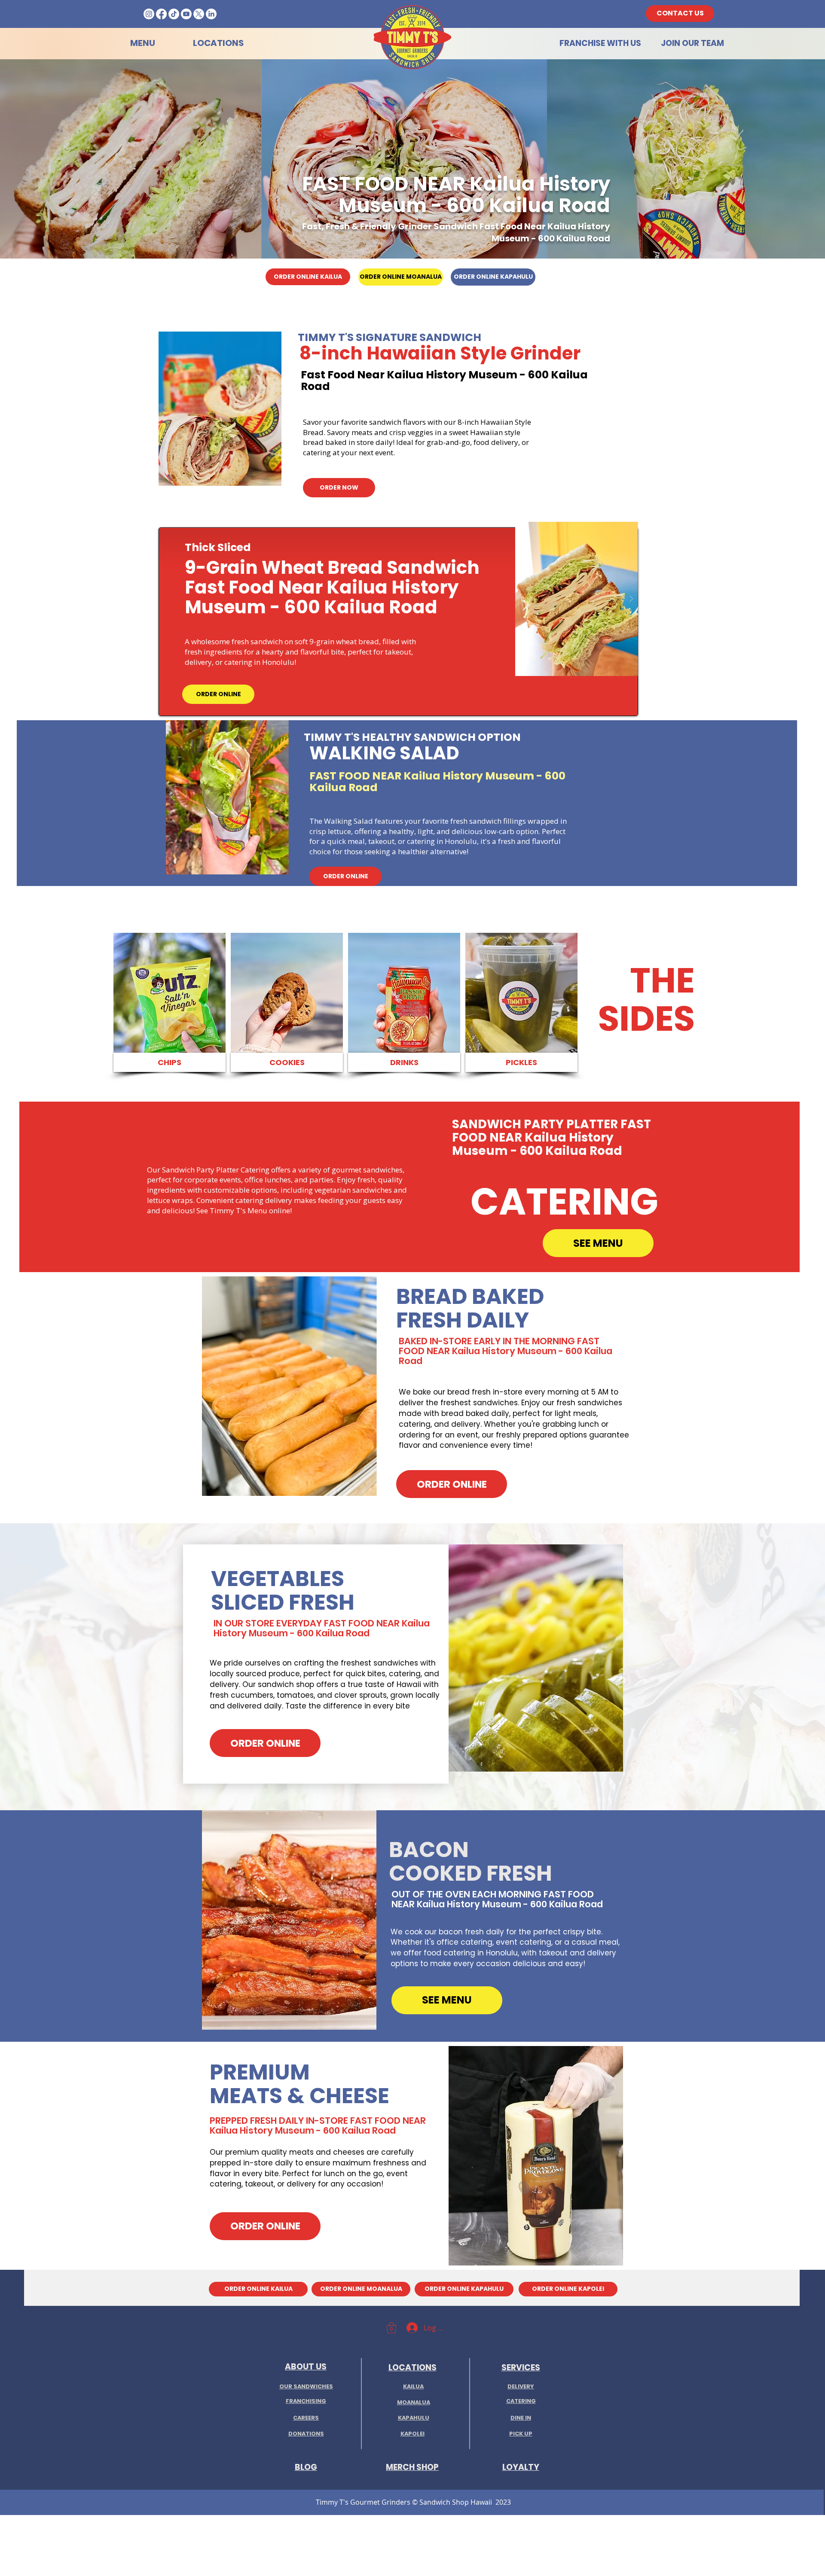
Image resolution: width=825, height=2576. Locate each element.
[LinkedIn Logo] (211, 14)
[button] (220, 409)
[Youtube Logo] (186, 14)
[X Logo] (199, 14)
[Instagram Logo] (149, 14)
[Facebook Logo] (161, 14)
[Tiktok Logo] (174, 14)
